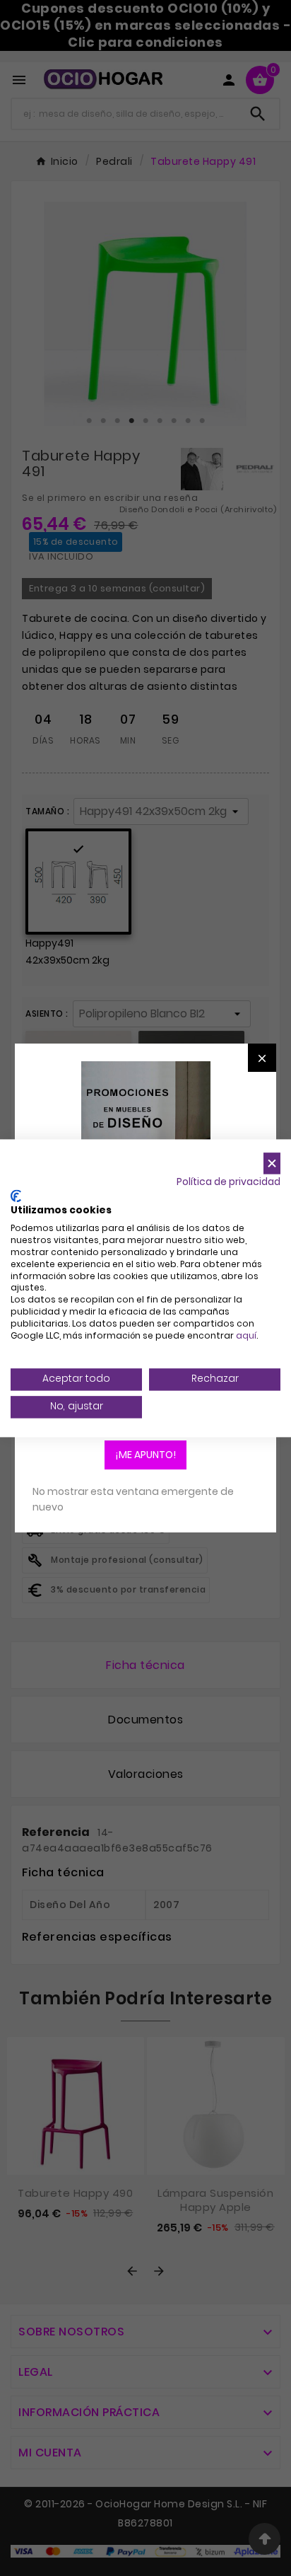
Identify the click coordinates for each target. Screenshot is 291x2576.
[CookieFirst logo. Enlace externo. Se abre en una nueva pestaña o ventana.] (16, 1196)
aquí (246, 1335)
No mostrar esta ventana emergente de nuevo (133, 1499)
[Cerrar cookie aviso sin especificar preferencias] (272, 1163)
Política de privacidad (228, 1182)
